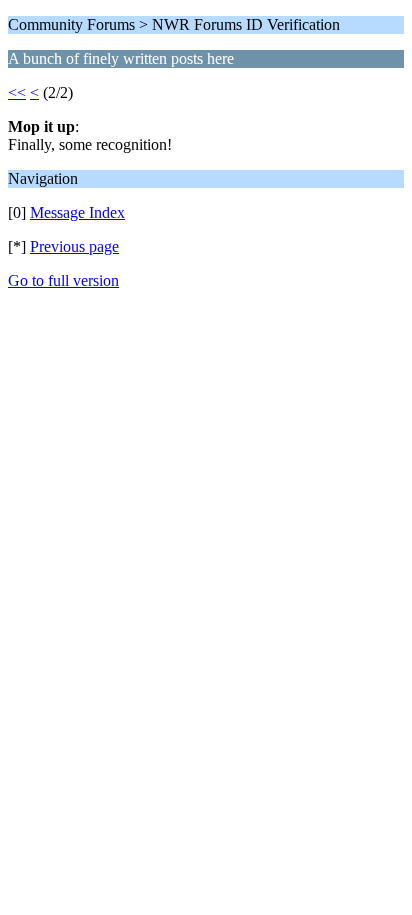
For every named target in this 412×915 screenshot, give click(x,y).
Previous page (74, 246)
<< (17, 92)
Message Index (77, 212)
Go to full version (63, 280)
